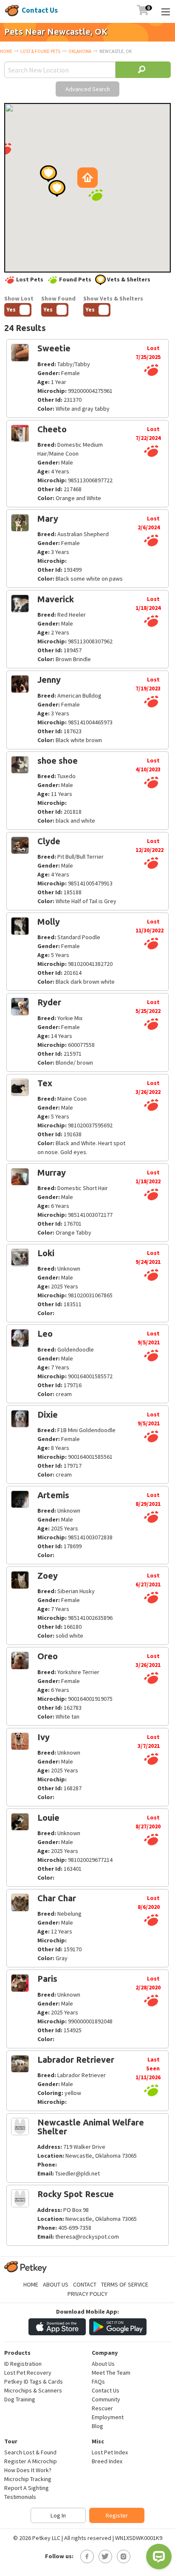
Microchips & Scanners (33, 2390)
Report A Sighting (27, 2488)
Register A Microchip (31, 2461)
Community (106, 2399)
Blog (97, 2426)
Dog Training (20, 2399)
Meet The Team (111, 2373)
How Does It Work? (28, 2470)
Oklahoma (80, 51)
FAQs (98, 2381)
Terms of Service (125, 2284)
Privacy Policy (87, 2294)
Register (117, 2515)
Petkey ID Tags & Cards (34, 2381)
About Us (56, 2284)
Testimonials (20, 2497)
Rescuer (102, 2408)
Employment (108, 2417)
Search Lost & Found (30, 2452)
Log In (58, 2515)
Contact (85, 2284)
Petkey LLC (46, 2538)
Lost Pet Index (110, 2452)
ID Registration (23, 2364)
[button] (96, 195)
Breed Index (107, 2461)
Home (6, 51)
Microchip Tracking (28, 2479)
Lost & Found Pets (40, 51)
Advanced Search (88, 89)
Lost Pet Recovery (28, 2373)
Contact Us (40, 10)
